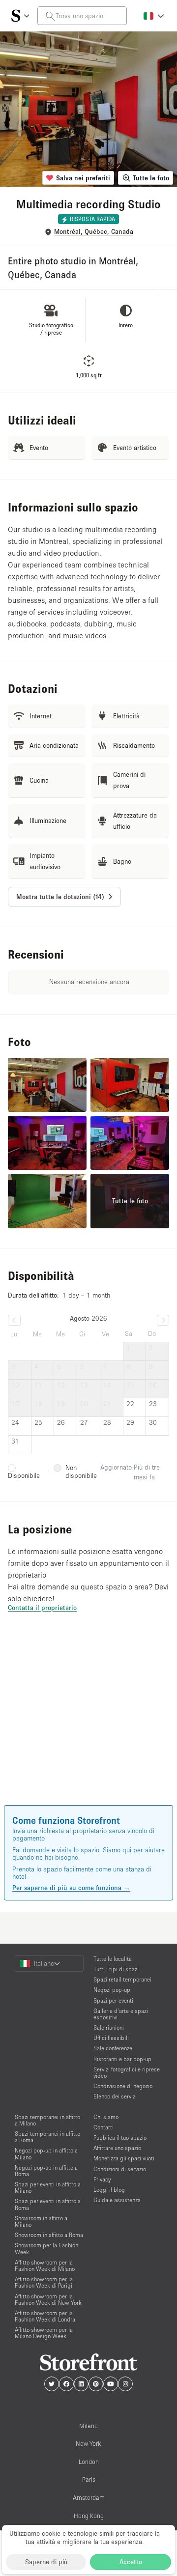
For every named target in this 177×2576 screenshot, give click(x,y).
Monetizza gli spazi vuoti (124, 2158)
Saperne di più (46, 2562)
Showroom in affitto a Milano (41, 2221)
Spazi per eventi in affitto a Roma (48, 2204)
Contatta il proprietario (42, 1608)
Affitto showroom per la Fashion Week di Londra (45, 2316)
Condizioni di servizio (120, 2169)
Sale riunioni (109, 2027)
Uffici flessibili (111, 2038)
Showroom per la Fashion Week (46, 2248)
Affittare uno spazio (117, 2148)
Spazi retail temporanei (122, 1979)
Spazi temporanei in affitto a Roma (47, 2137)
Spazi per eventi (113, 2000)
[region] (88, 1723)
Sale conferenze (113, 2048)
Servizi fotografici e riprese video (127, 2072)
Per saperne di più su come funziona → (71, 1888)
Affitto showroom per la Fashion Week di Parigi (44, 2282)
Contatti (103, 2127)
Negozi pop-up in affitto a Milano (46, 2153)
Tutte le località (113, 1959)
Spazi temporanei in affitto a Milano (47, 2120)
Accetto (131, 2562)
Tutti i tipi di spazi (116, 1969)
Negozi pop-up (112, 1990)
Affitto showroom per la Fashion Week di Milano (45, 2265)
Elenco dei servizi (115, 2096)
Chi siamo (106, 2117)
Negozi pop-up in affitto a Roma (46, 2171)
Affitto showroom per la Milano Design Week (44, 2333)
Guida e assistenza (117, 2200)
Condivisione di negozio (123, 2086)
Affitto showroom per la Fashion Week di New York (48, 2299)
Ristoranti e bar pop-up (122, 2059)
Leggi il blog (109, 2190)
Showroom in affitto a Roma (49, 2235)
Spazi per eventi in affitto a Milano (48, 2187)
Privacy (102, 2179)
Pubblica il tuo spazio (120, 2137)
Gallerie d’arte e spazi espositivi (121, 2014)
